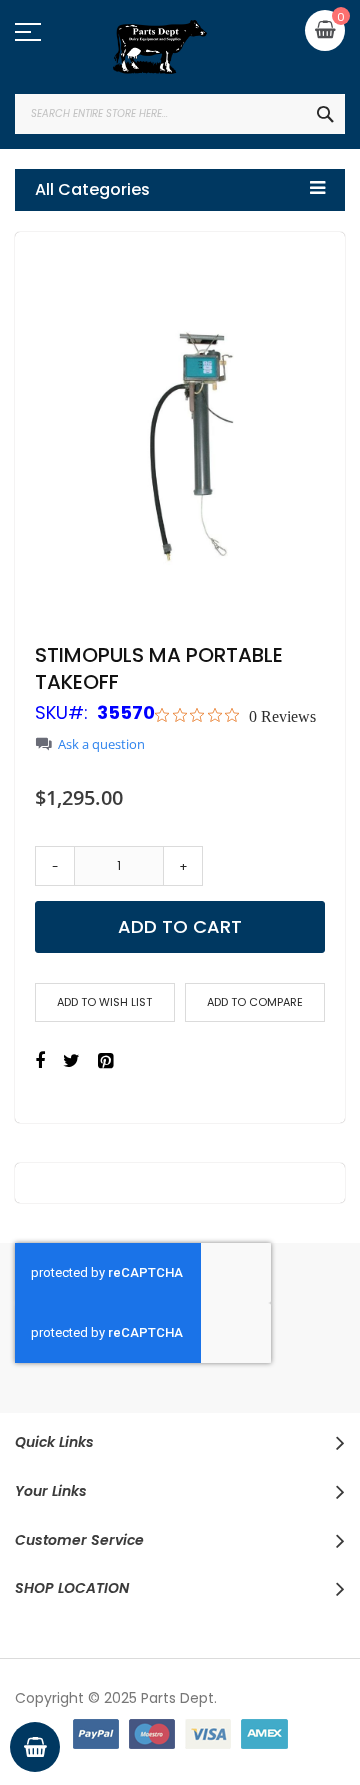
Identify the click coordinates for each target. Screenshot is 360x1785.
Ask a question (101, 744)
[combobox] (180, 114)
